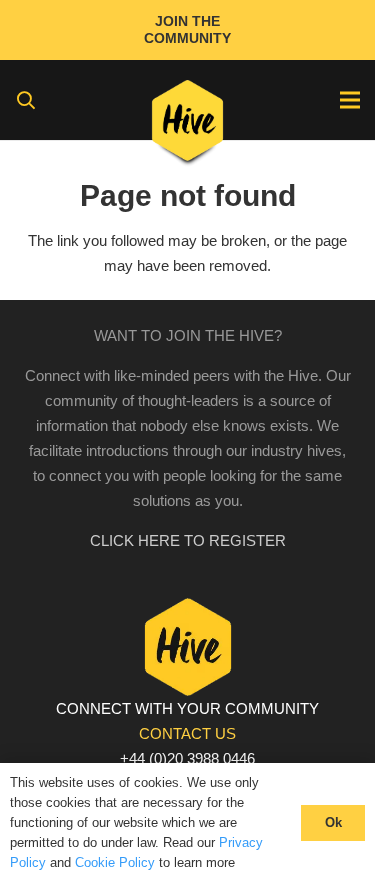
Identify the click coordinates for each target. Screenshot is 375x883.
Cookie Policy (115, 862)
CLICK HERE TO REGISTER (188, 540)
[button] (26, 100)
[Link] (187, 125)
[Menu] (350, 100)
